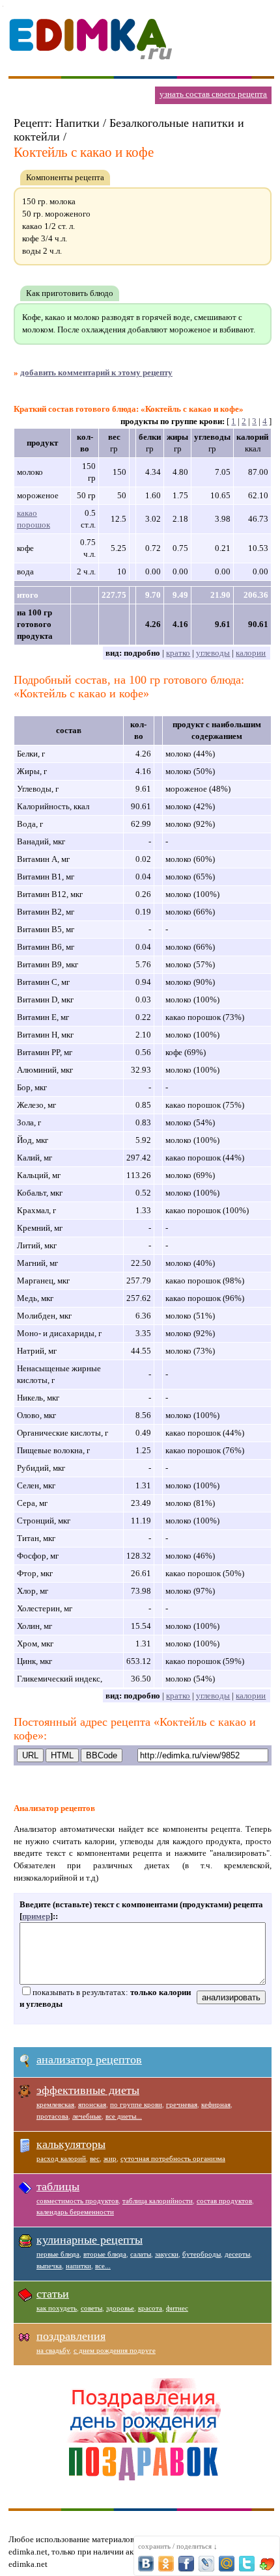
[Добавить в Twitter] (247, 2564)
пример (36, 1916)
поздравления (71, 2336)
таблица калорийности (158, 2201)
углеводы (213, 653)
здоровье (120, 2308)
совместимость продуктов (77, 2201)
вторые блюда (105, 2254)
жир (110, 2158)
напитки (78, 2266)
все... (103, 2266)
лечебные (87, 2116)
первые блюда (58, 2254)
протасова (52, 2116)
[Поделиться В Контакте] (146, 2564)
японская (92, 2104)
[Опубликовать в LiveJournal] (206, 2564)
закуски (167, 2254)
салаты (141, 2254)
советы (91, 2308)
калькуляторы (71, 2144)
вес (95, 2158)
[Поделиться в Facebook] (186, 2564)
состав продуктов (224, 2201)
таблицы (58, 2186)
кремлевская (55, 2104)
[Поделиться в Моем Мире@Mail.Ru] (227, 2564)
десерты (237, 2254)
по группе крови (136, 2104)
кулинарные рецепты (90, 2240)
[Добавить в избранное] (267, 2564)
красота (150, 2308)
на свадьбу (53, 2350)
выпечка (49, 2266)
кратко (178, 653)
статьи (53, 2294)
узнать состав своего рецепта (213, 94)
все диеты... (124, 2116)
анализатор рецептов (89, 2059)
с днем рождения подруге (115, 2350)
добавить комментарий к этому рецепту (96, 372)
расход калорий (61, 2158)
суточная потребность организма (173, 2158)
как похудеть (57, 2308)
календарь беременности (75, 2212)
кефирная (216, 2104)
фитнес (177, 2308)
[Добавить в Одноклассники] (166, 2564)
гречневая (182, 2104)
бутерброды (202, 2254)
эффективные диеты (88, 2090)
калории (251, 653)
